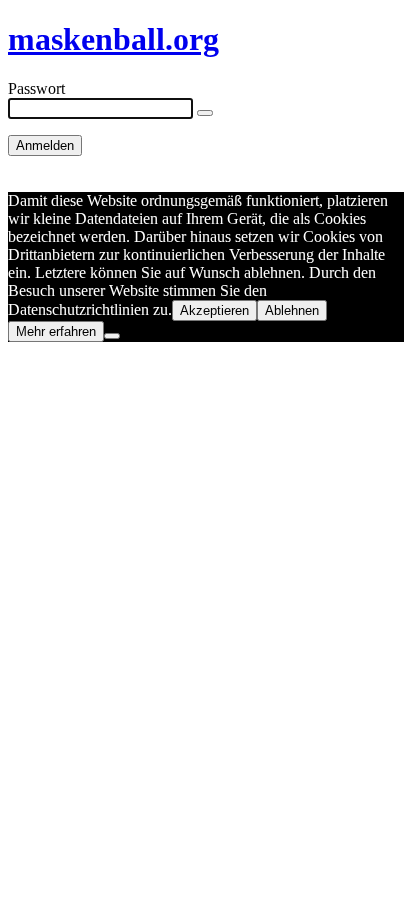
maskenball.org (113, 39)
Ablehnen (292, 310)
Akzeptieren (214, 310)
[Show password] (205, 113)
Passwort (36, 88)
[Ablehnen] (112, 336)
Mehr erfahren (56, 331)
